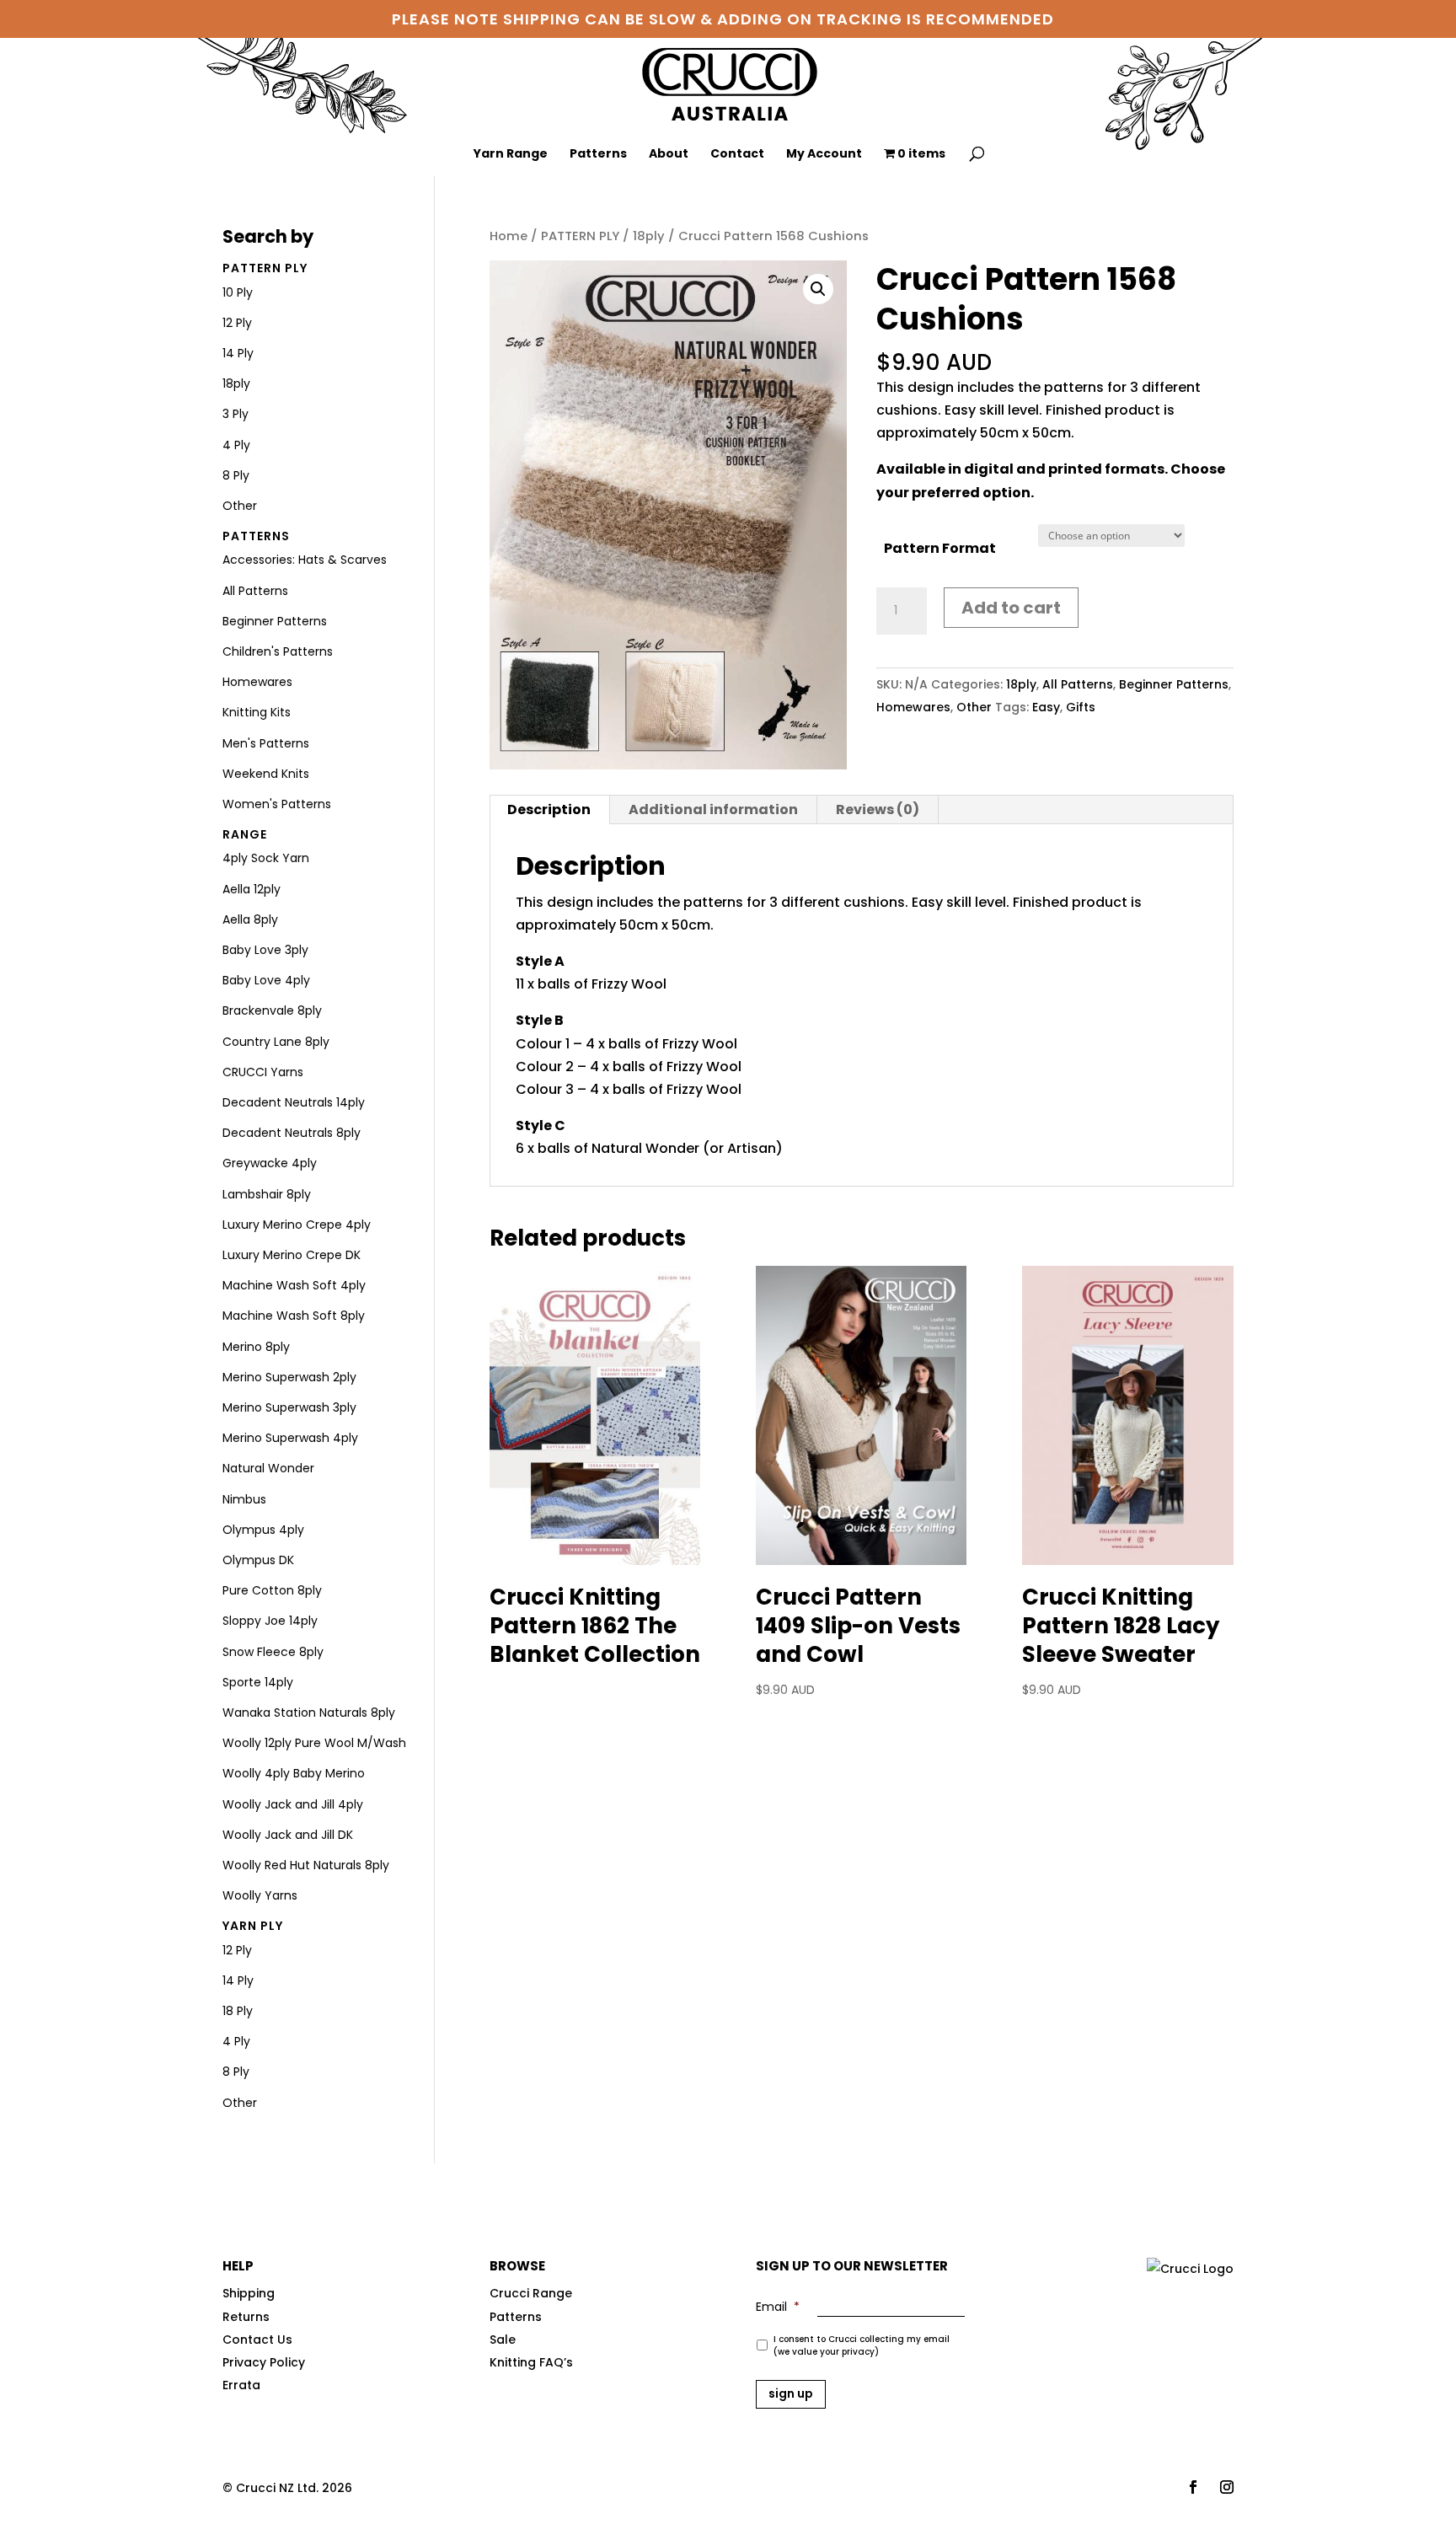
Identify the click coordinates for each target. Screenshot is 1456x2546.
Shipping (249, 2293)
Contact (737, 155)
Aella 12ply (252, 889)
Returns (246, 2317)
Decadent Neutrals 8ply (292, 1133)
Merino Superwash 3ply (289, 1407)
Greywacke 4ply (270, 1163)
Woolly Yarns (260, 1895)
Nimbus (244, 1499)
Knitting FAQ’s (531, 2362)
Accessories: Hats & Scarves (305, 560)
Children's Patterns (278, 651)
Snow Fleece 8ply (273, 1652)
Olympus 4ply (263, 1530)
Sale (503, 2340)
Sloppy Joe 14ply (270, 1621)
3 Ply (236, 414)
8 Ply (236, 475)
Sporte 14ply (258, 1682)
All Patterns (1078, 684)
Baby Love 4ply (266, 980)
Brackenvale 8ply (272, 1010)
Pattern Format (940, 548)
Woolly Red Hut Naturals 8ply (306, 1865)
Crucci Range (531, 2293)
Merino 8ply (256, 1347)
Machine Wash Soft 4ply (294, 1285)
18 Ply (238, 2011)
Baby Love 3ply (265, 950)
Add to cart (1011, 608)
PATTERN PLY (580, 236)
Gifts (1081, 707)
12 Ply (237, 323)
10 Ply (238, 292)
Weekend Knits (266, 774)
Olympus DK (258, 1560)
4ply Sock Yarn (266, 858)
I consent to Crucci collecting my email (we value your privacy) (862, 2345)
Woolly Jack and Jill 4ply (293, 1804)
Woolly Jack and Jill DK (288, 1835)
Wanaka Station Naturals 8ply (309, 1713)
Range (245, 834)
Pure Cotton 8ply (272, 1590)
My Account (824, 155)
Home (509, 236)
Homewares (913, 707)
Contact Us (257, 2340)
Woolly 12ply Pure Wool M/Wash (314, 1743)
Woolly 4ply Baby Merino (294, 1773)
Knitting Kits (257, 712)
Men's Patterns (266, 743)
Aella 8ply (250, 919)
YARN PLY (253, 1926)
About (669, 155)
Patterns (598, 155)
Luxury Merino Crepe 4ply (297, 1225)
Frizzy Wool (629, 984)
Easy (1046, 707)
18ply (649, 236)
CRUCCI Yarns (263, 1072)
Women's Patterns (277, 804)
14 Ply (238, 353)
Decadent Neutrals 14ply (294, 1102)
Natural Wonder (645, 1148)
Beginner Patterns (1174, 684)
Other (974, 707)
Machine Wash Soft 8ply (294, 1316)
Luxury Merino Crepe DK (292, 1255)
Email (778, 2307)
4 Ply (236, 445)
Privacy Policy (264, 2362)
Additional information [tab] (713, 809)
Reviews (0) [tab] (878, 809)
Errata (241, 2385)
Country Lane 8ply (276, 1042)
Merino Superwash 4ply (290, 1438)
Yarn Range (511, 155)
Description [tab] (549, 809)
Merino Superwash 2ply (289, 1377)
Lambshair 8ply (267, 1194)
